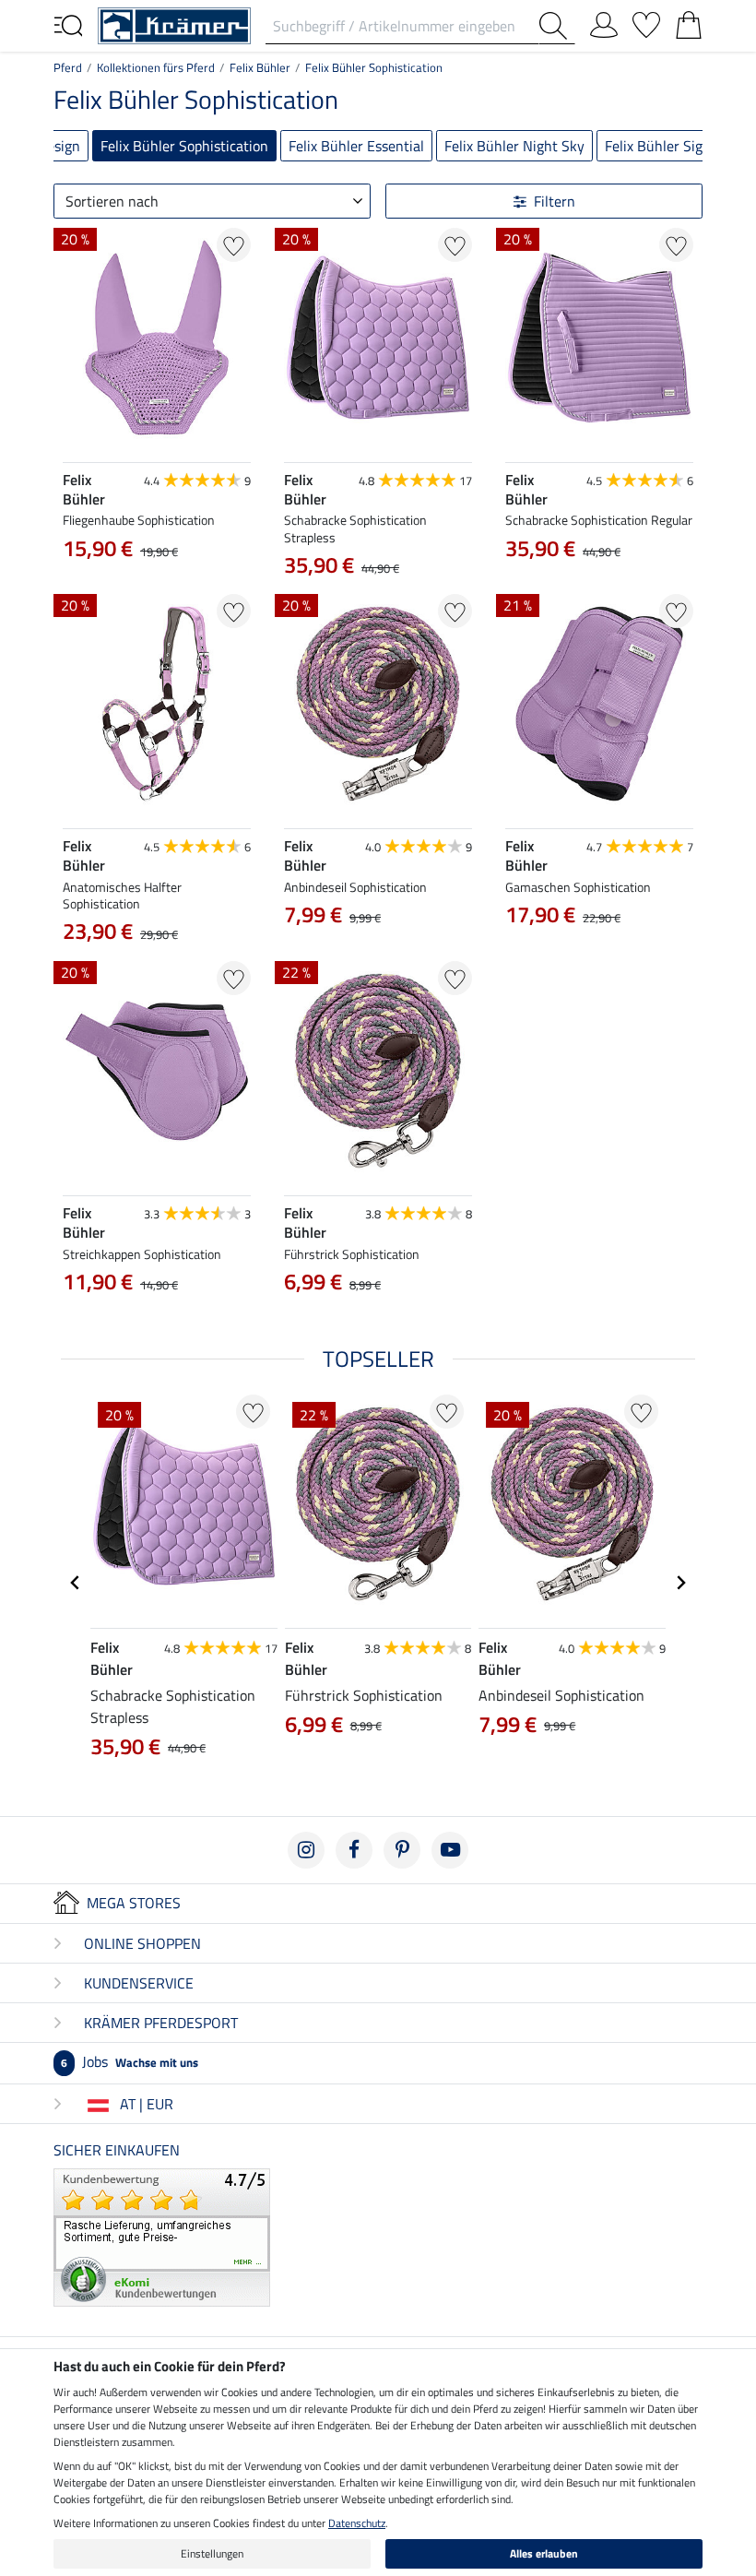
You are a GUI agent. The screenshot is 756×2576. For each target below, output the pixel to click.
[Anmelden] (604, 21)
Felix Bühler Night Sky (514, 146)
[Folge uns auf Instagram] (306, 1850)
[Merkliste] (646, 21)
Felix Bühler (260, 67)
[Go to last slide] (76, 1583)
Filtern (555, 201)
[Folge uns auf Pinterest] (402, 1850)
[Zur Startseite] (174, 24)
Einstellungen (212, 2553)
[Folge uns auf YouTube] (450, 1850)
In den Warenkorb (600, 1006)
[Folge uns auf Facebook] (354, 1850)
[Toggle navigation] (68, 24)
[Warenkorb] (689, 21)
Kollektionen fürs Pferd (156, 67)
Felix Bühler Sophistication (374, 67)
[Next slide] (679, 958)
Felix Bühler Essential (356, 146)
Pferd (68, 67)
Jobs (130, 2061)
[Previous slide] (520, 958)
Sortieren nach (112, 201)
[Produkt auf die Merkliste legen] (234, 245)
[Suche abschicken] (557, 26)
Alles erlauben (544, 2553)
